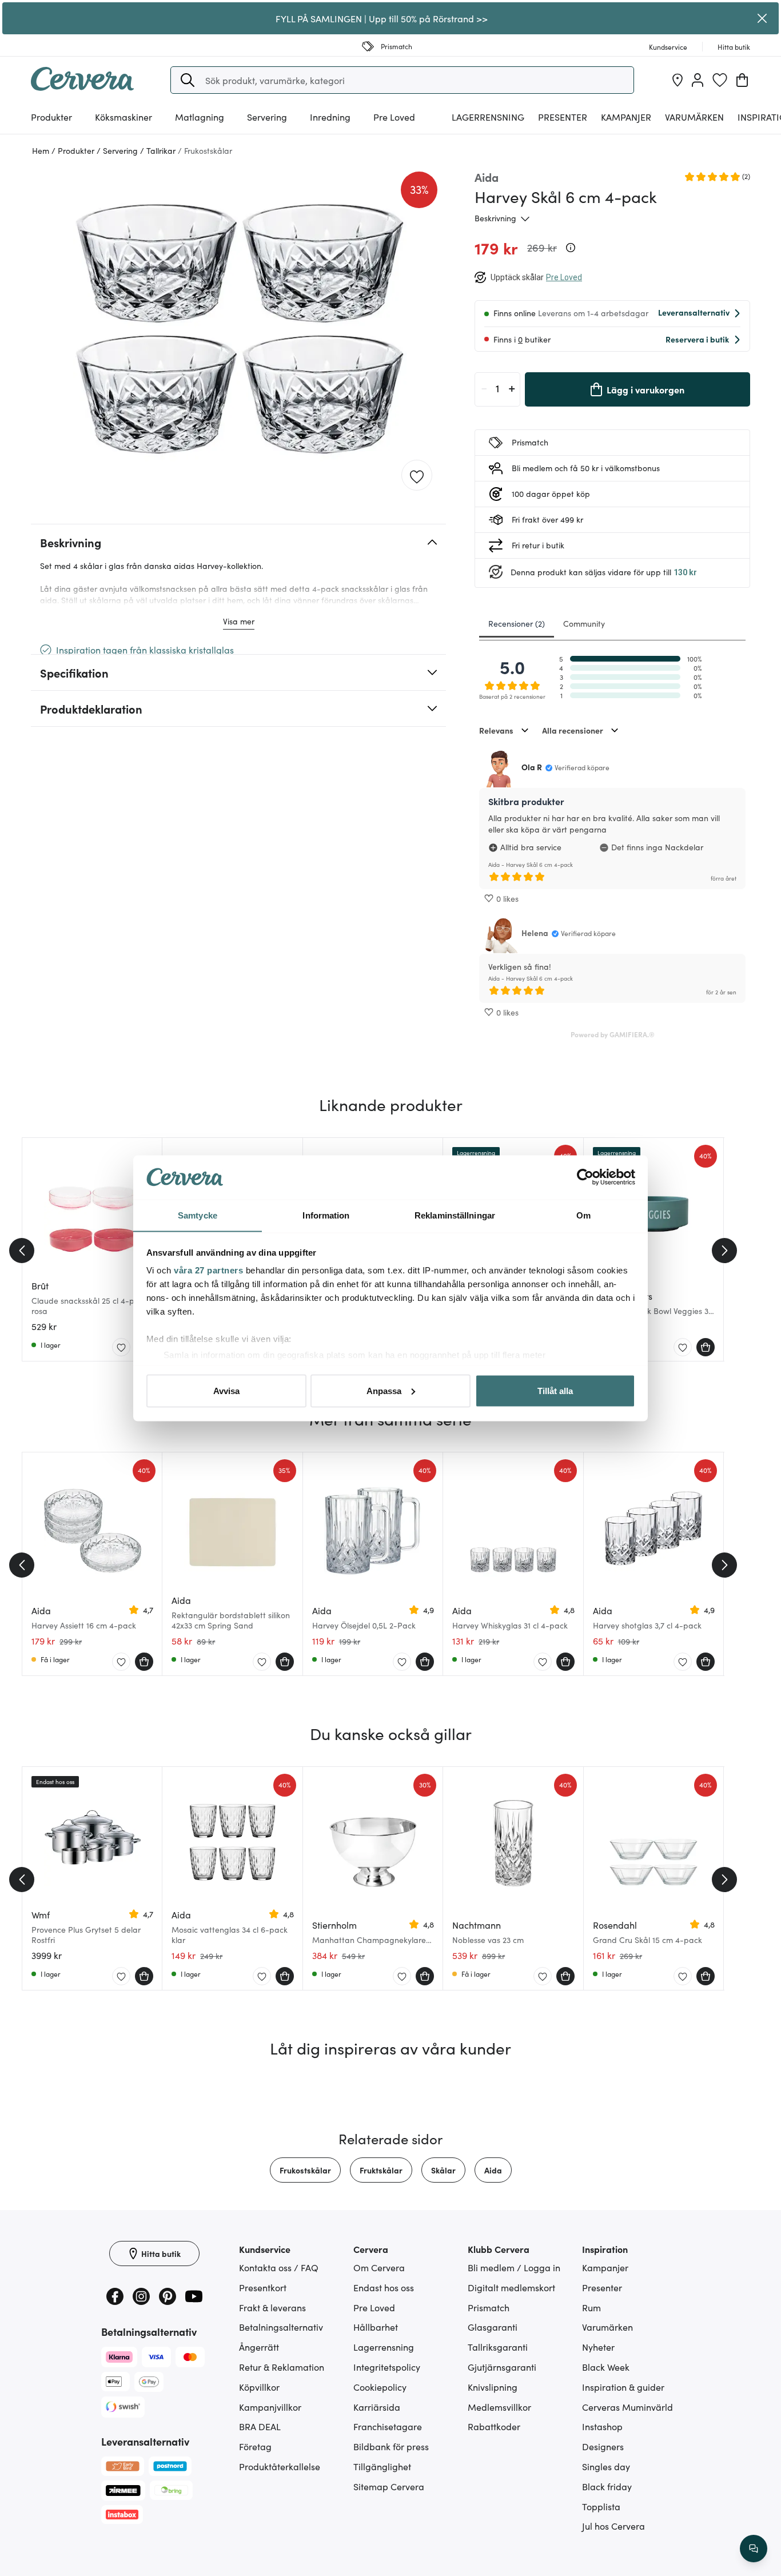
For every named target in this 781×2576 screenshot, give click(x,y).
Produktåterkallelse (280, 2466)
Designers (603, 2446)
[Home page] (82, 87)
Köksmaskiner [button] (123, 117)
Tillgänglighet (382, 2466)
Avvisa (226, 1390)
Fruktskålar (381, 2170)
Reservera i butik (697, 339)
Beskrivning (495, 218)
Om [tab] (583, 1215)
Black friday (607, 2486)
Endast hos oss (384, 2287)
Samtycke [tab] (198, 1215)
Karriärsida (377, 2407)
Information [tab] (326, 1215)
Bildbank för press (391, 2446)
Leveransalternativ (694, 312)
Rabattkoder (494, 2426)
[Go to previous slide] (22, 1251)
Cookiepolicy (380, 2387)
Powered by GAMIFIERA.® (613, 1034)
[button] (188, 80)
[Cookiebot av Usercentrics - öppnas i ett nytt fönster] (585, 1177)
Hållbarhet (376, 2327)
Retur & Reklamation (282, 2367)
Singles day (606, 2466)
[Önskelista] (720, 80)
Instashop (602, 2426)
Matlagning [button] (200, 117)
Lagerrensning (488, 117)
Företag (255, 2446)
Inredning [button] (330, 117)
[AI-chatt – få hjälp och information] (754, 2549)
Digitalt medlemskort (511, 2287)
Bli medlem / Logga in (514, 2267)
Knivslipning (493, 2387)
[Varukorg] (742, 80)
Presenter (602, 2287)
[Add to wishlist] (417, 476)
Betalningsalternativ (281, 2327)
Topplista (601, 2506)
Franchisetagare (388, 2426)
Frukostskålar (305, 2170)
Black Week (606, 2367)
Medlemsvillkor (499, 2407)
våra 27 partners (208, 1270)
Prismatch (489, 2307)
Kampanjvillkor (270, 2407)
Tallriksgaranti (498, 2347)
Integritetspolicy (387, 2367)
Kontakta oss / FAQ (279, 2267)
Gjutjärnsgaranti (502, 2367)
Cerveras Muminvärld (627, 2407)
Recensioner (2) (517, 623)
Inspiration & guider (623, 2387)
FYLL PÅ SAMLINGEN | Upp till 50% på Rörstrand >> (382, 18)
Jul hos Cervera (613, 2526)
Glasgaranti (493, 2327)
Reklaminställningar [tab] (455, 1215)
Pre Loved (394, 117)
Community (584, 623)
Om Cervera (379, 2267)
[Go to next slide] (724, 1251)
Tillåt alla (555, 1390)
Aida (493, 2170)
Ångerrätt (259, 2347)
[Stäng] (762, 18)
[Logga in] (698, 80)
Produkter (51, 117)
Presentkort (263, 2287)
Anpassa (384, 1390)
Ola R (532, 767)
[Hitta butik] (678, 80)
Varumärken (694, 117)
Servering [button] (267, 117)
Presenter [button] (563, 117)
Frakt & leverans (272, 2307)
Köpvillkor (259, 2387)
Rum (591, 2307)
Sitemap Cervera (389, 2486)
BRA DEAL (260, 2426)
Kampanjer (626, 117)
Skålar (443, 2170)
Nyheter (598, 2347)
